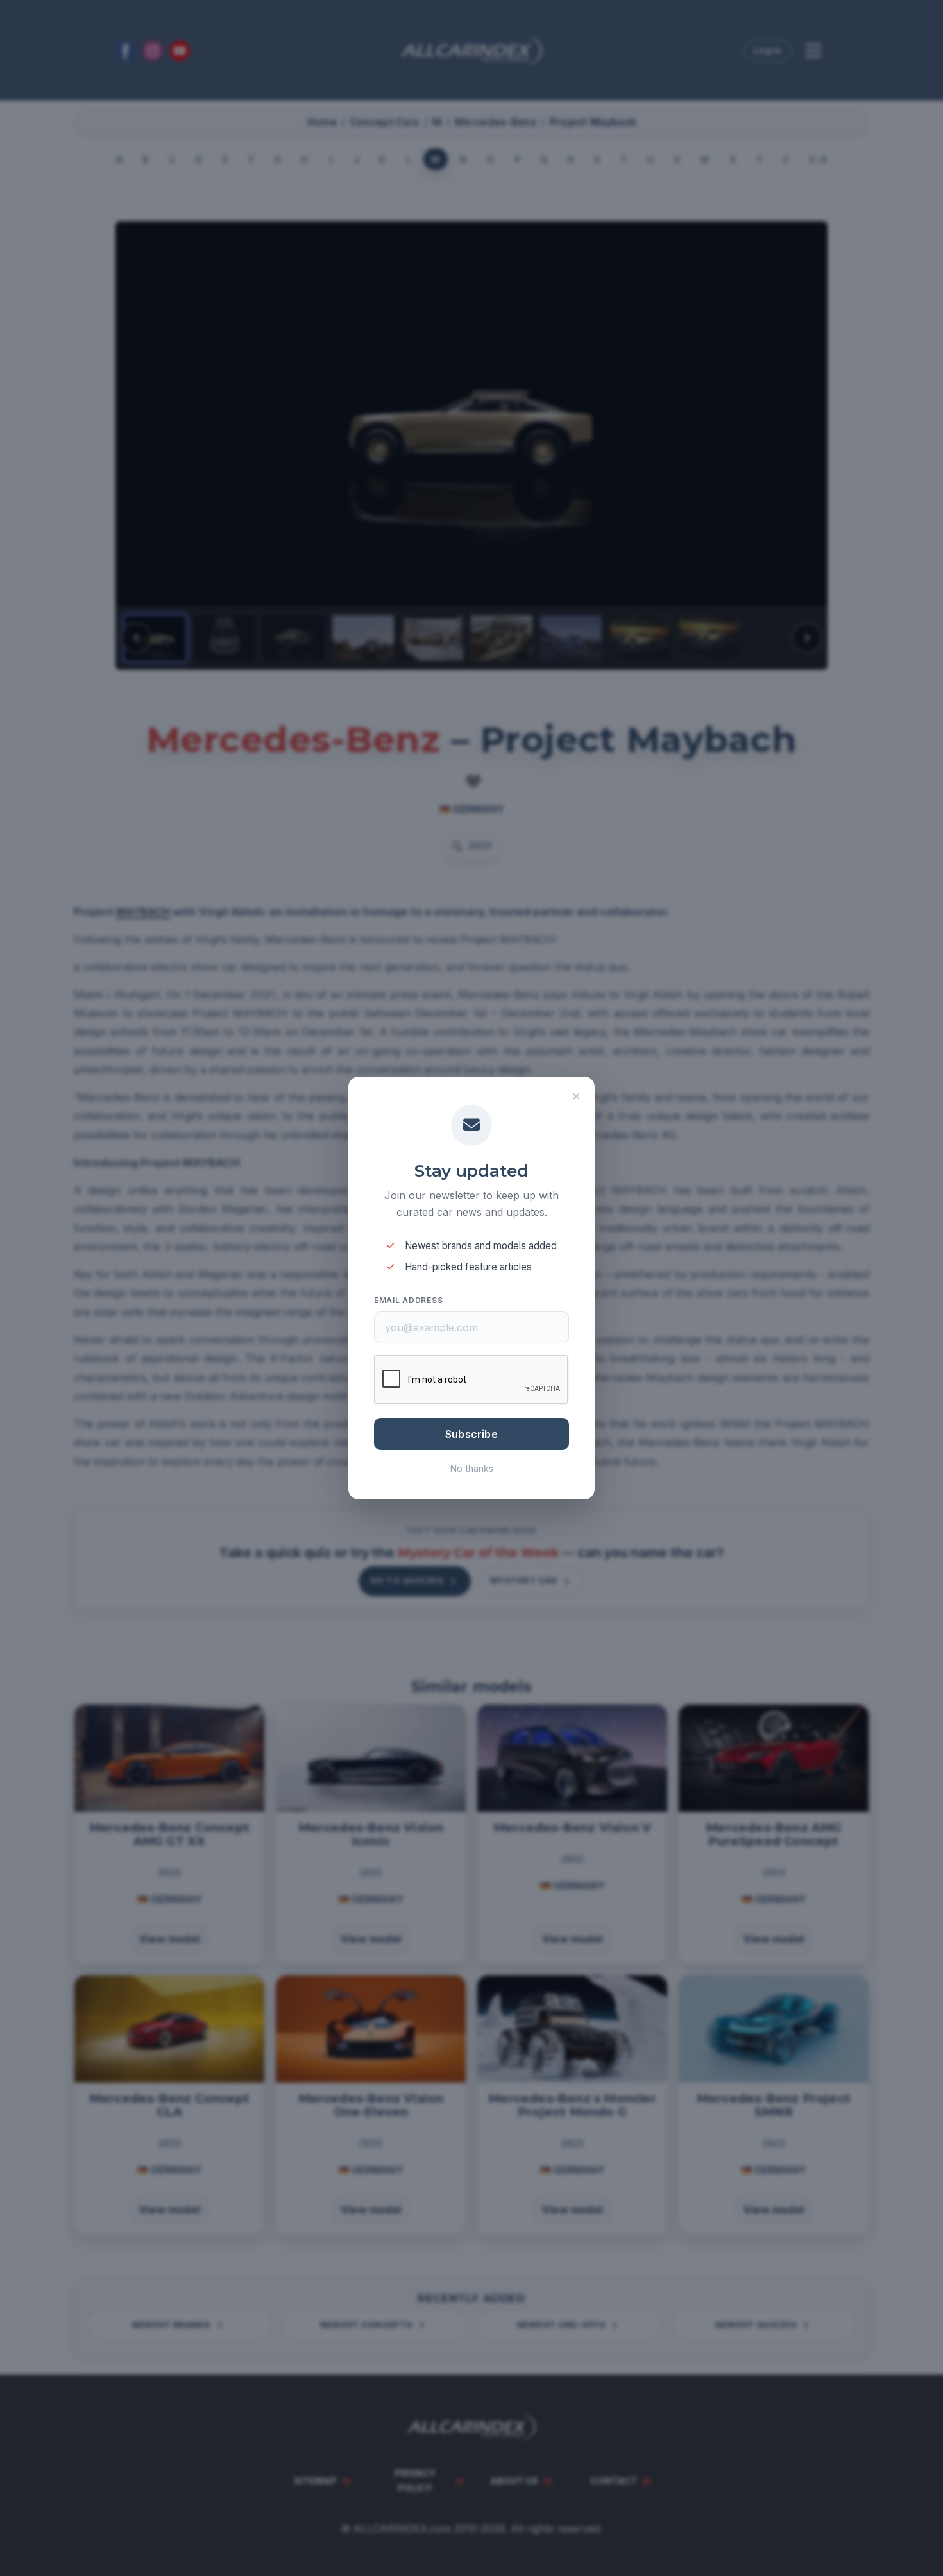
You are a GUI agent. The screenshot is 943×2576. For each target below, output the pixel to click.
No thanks (472, 1468)
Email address (408, 1300)
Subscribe (471, 1434)
